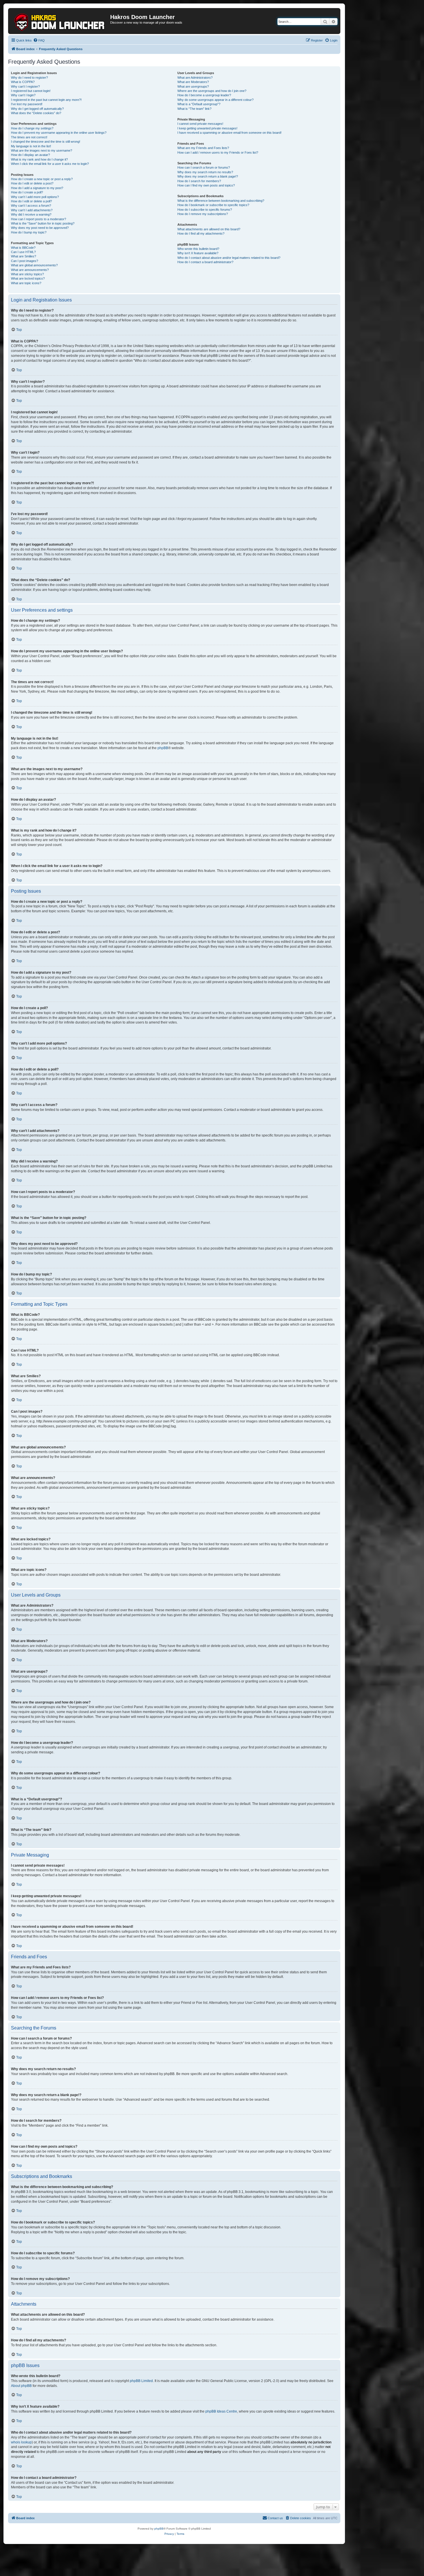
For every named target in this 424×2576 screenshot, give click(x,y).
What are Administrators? (195, 78)
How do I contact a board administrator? (205, 262)
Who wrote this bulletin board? (198, 249)
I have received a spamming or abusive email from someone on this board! (229, 133)
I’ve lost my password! (27, 104)
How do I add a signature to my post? (37, 188)
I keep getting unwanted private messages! (207, 128)
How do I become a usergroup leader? (204, 95)
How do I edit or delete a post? (32, 183)
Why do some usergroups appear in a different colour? (215, 100)
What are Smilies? (24, 256)
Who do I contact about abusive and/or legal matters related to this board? (229, 258)
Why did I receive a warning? (31, 214)
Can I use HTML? (23, 252)
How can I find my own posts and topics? (206, 185)
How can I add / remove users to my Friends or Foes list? (218, 152)
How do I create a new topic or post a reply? (42, 179)
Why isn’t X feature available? (198, 253)
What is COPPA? (23, 82)
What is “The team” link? (194, 109)
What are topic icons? (26, 283)
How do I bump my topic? (29, 232)
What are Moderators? (193, 82)
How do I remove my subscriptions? (203, 214)
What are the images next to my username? (42, 150)
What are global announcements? (34, 265)
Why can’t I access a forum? (31, 206)
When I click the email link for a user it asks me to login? (50, 164)
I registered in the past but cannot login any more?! (46, 100)
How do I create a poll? (27, 192)
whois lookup (21, 2442)
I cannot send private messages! (200, 124)
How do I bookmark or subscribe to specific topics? (213, 205)
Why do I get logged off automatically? (37, 109)
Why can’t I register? (25, 86)
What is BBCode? (23, 248)
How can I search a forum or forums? (204, 167)
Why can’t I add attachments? (32, 210)
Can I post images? (25, 261)
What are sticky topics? (27, 274)
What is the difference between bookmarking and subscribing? (221, 201)
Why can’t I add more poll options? (35, 197)
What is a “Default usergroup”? (199, 104)
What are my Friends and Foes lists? (203, 148)
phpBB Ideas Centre (221, 2411)
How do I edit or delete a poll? (31, 201)
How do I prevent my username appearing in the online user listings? (59, 133)
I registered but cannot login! (31, 91)
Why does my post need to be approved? (40, 228)
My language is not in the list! (31, 146)
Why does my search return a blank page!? (208, 176)
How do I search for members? (199, 181)
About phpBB (21, 2386)
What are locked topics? (28, 278)
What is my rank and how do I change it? (39, 159)
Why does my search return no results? (205, 172)
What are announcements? (30, 270)
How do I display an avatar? (30, 155)
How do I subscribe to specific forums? (205, 210)
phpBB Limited (141, 2381)
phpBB (163, 748)
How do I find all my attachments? (201, 233)
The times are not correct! (29, 137)
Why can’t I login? (23, 95)
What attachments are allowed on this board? (209, 229)
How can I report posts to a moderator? (39, 219)
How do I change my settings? (32, 128)
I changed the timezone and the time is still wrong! (46, 142)
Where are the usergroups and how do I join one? (212, 91)
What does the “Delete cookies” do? (36, 113)
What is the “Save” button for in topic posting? (43, 223)
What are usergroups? (193, 86)
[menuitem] (39, 40)
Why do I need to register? (29, 78)
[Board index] (60, 21)
